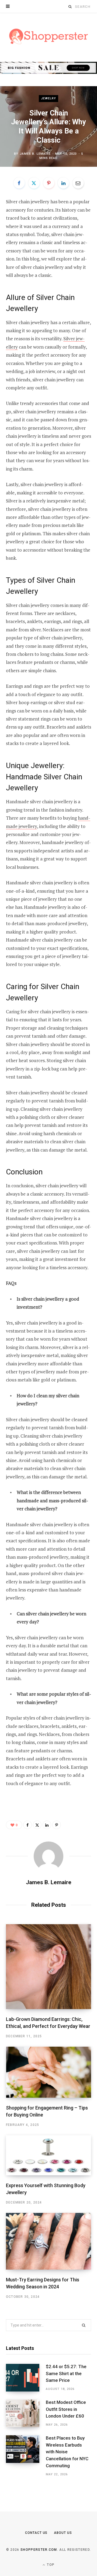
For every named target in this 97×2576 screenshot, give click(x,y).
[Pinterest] (49, 183)
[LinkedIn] (63, 183)
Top (50, 2565)
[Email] (78, 183)
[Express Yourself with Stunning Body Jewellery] (48, 2155)
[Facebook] (19, 183)
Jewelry (49, 98)
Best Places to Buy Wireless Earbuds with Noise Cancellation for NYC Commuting (67, 2452)
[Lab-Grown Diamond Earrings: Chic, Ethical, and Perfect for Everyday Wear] (48, 1967)
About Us (63, 2533)
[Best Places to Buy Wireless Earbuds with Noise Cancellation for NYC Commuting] (26, 2456)
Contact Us (36, 2533)
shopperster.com (39, 2550)
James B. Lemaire (35, 154)
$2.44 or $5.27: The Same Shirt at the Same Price (66, 2374)
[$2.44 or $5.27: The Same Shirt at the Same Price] (26, 2378)
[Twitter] (34, 183)
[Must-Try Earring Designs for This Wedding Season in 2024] (48, 2241)
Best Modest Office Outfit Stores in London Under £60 (66, 2409)
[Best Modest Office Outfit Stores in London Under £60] (26, 2413)
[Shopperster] (49, 37)
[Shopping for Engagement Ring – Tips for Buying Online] (48, 2072)
